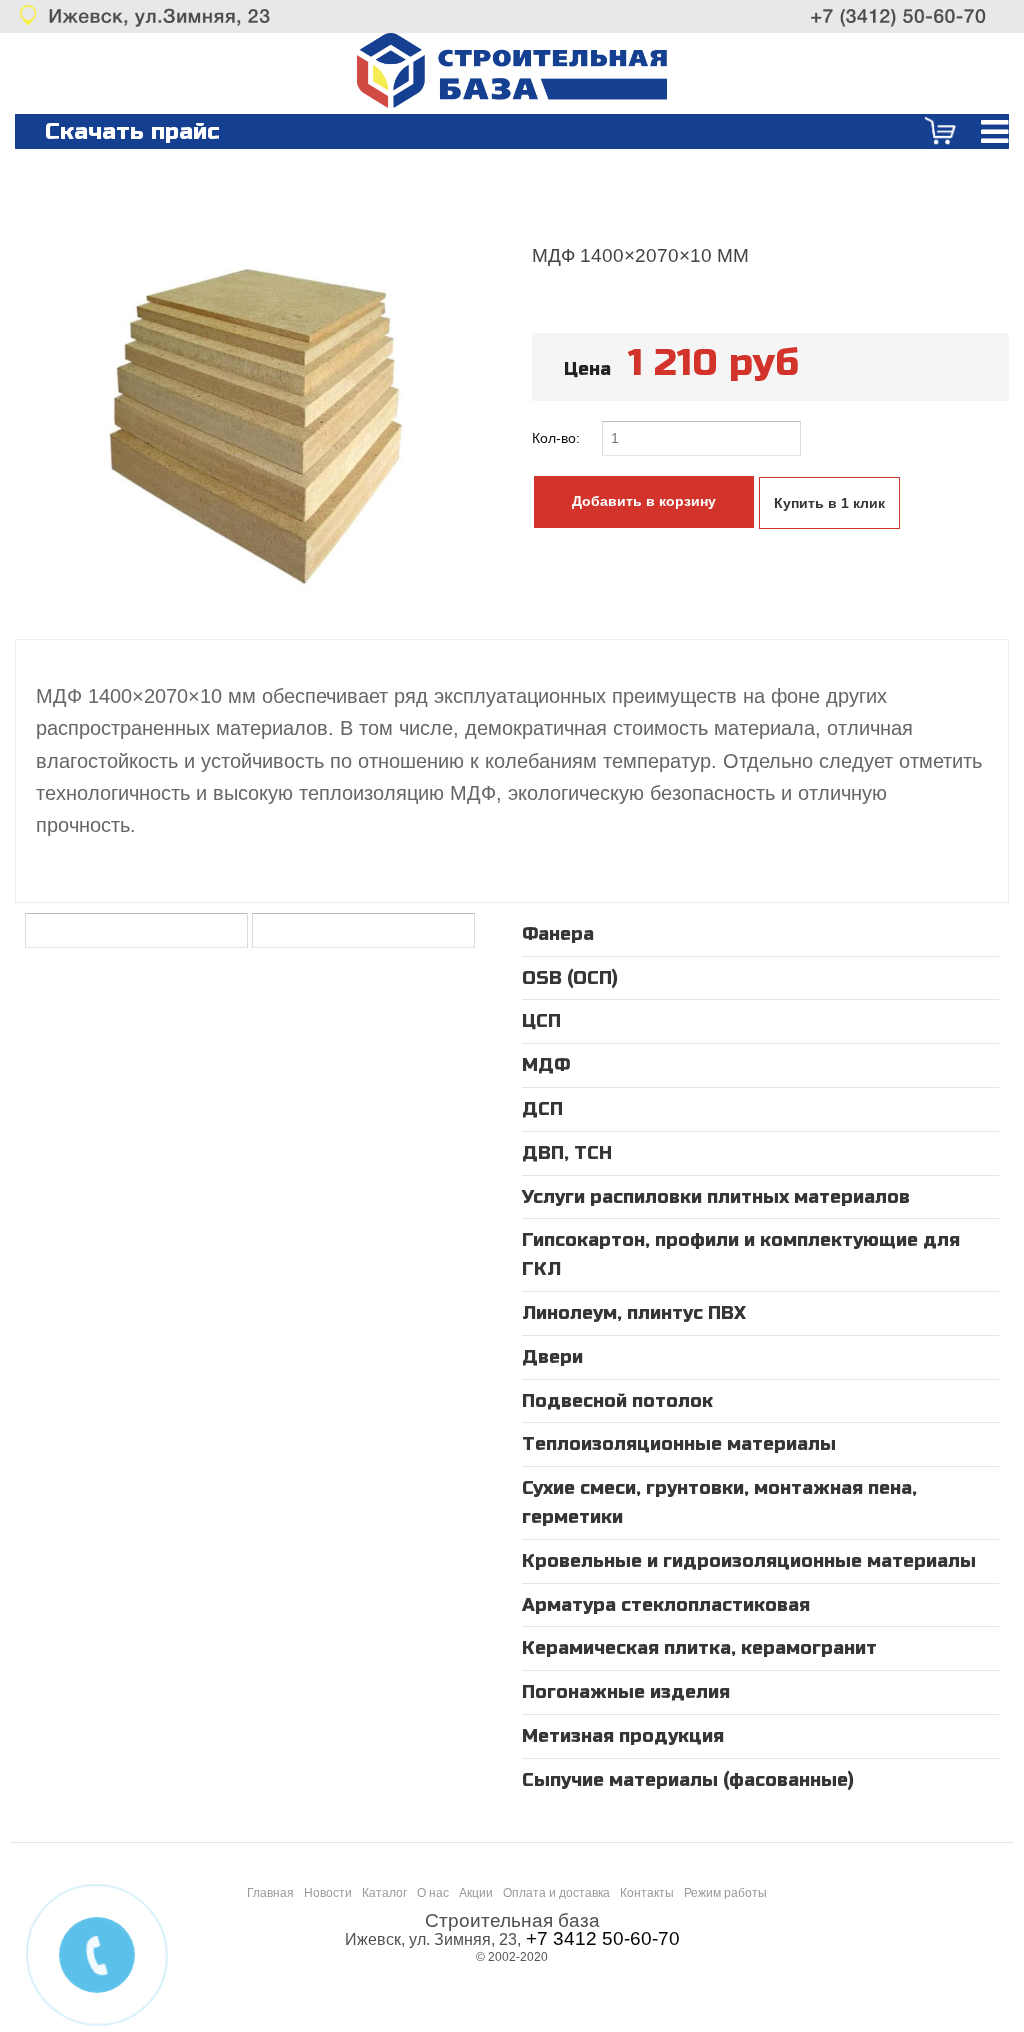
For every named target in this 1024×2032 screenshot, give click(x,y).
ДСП (542, 1109)
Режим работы (725, 1893)
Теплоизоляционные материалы (679, 1444)
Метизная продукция (623, 1736)
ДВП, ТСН (567, 1153)
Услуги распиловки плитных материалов (716, 1197)
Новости (328, 1893)
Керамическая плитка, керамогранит (699, 1648)
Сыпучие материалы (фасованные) (688, 1780)
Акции (476, 1893)
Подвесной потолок (617, 1401)
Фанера (558, 934)
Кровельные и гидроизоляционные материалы (749, 1561)
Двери (552, 1357)
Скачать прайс (132, 131)
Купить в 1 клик (829, 503)
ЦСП (541, 1021)
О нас (433, 1893)
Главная (270, 1893)
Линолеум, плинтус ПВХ (634, 1313)
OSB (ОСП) (570, 978)
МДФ (546, 1065)
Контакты (647, 1893)
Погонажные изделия (626, 1692)
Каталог (384, 1893)
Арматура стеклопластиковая (666, 1605)
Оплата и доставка (556, 1893)
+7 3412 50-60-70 (603, 1938)
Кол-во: (558, 438)
